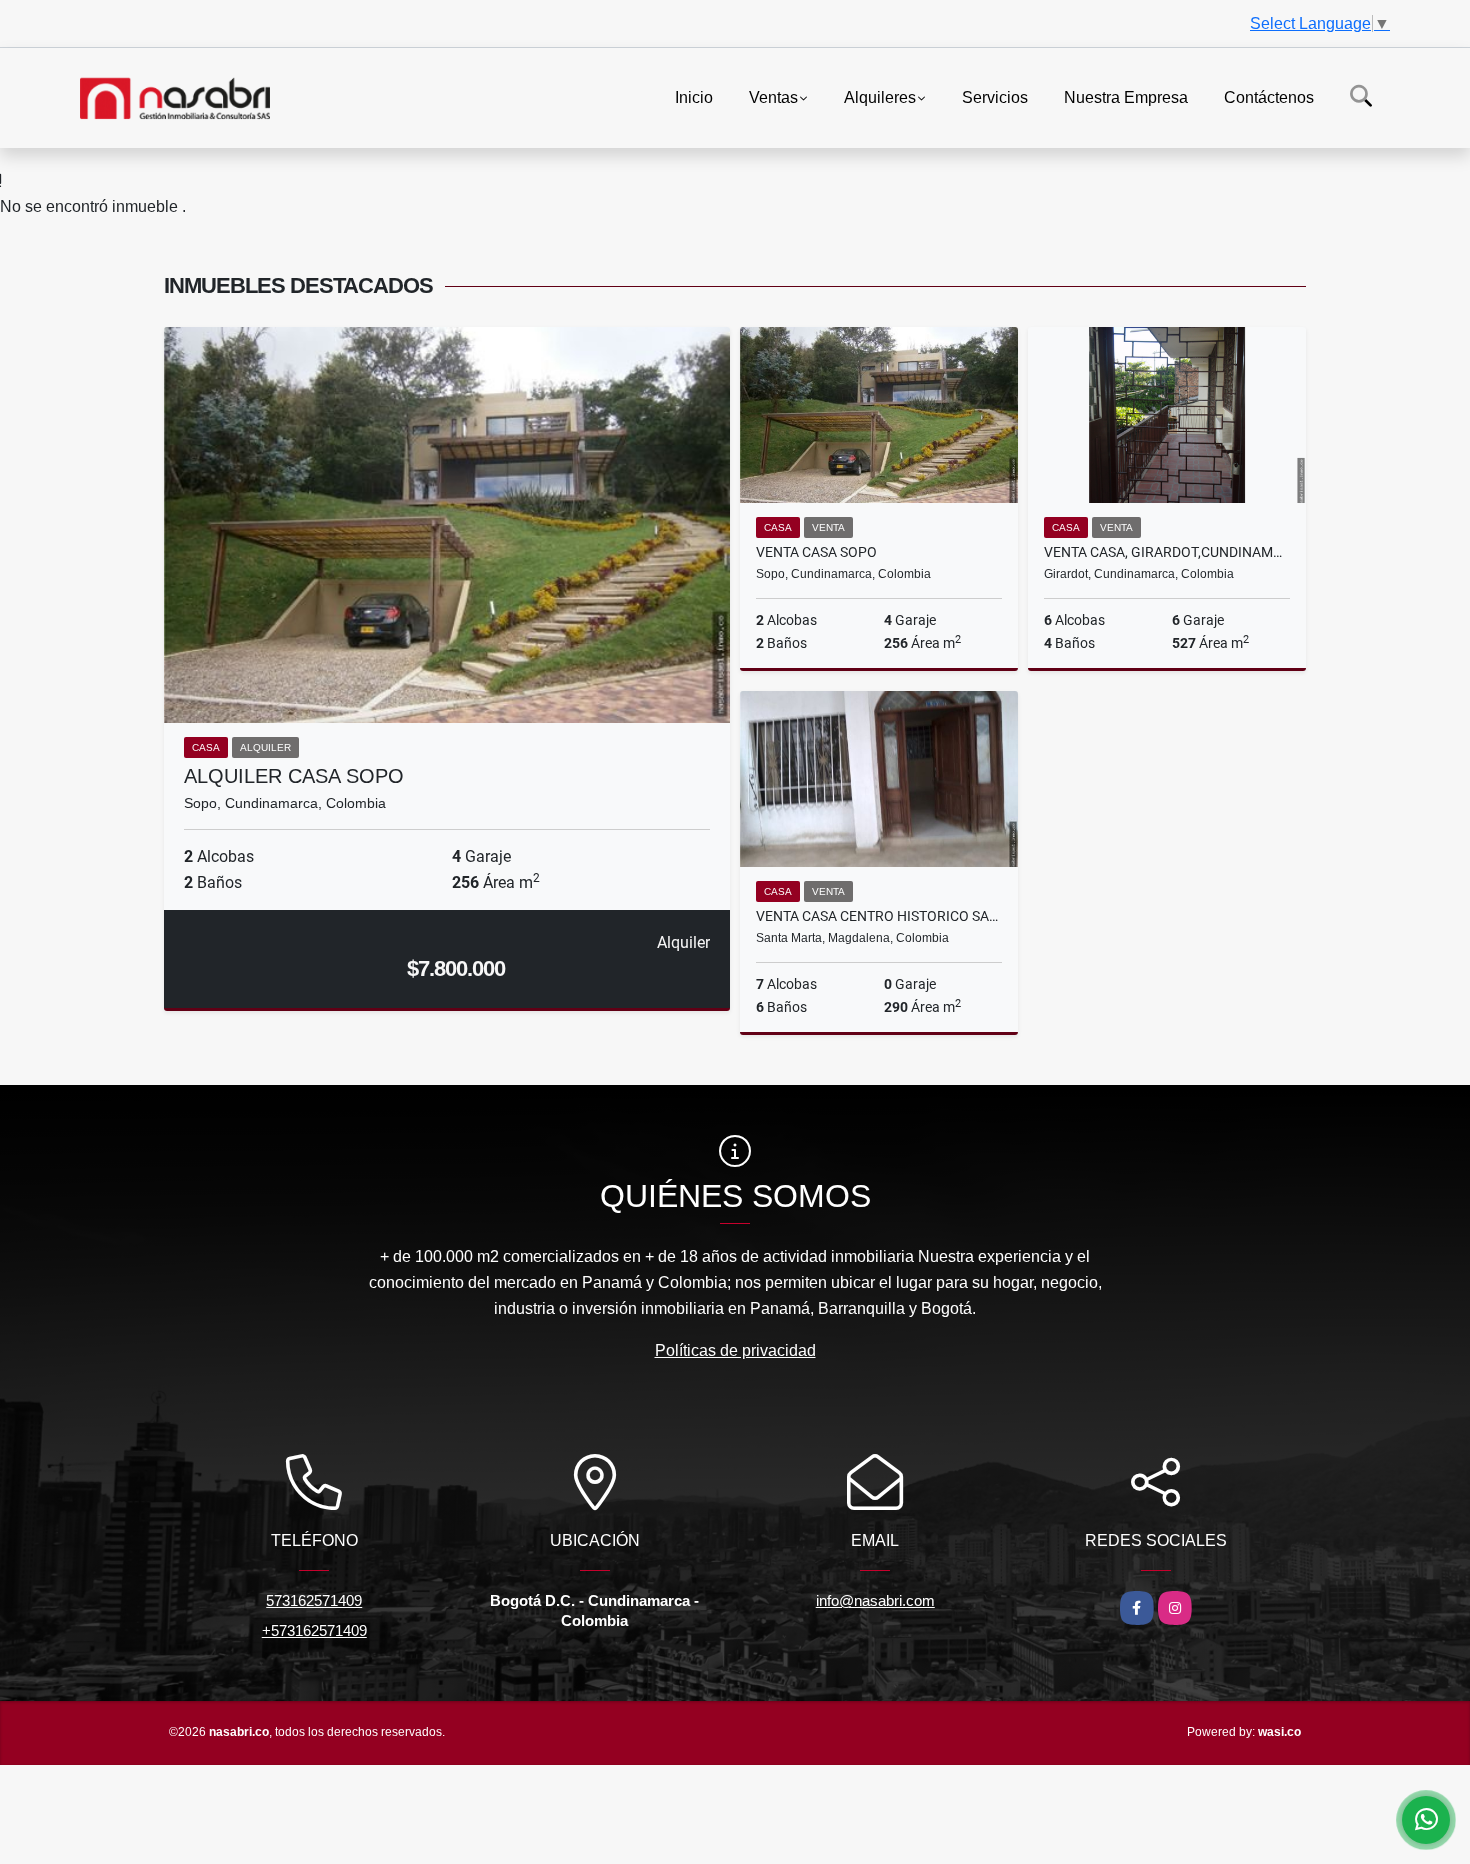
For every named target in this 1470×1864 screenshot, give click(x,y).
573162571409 (314, 1600)
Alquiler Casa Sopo (294, 776)
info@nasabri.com (875, 1600)
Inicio (694, 96)
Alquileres (880, 96)
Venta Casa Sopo (816, 552)
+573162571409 (314, 1630)
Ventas (773, 96)
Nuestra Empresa (1126, 96)
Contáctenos (1269, 96)
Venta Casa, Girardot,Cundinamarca (1167, 552)
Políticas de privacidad (735, 1350)
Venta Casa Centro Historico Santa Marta (879, 916)
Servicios (995, 96)
